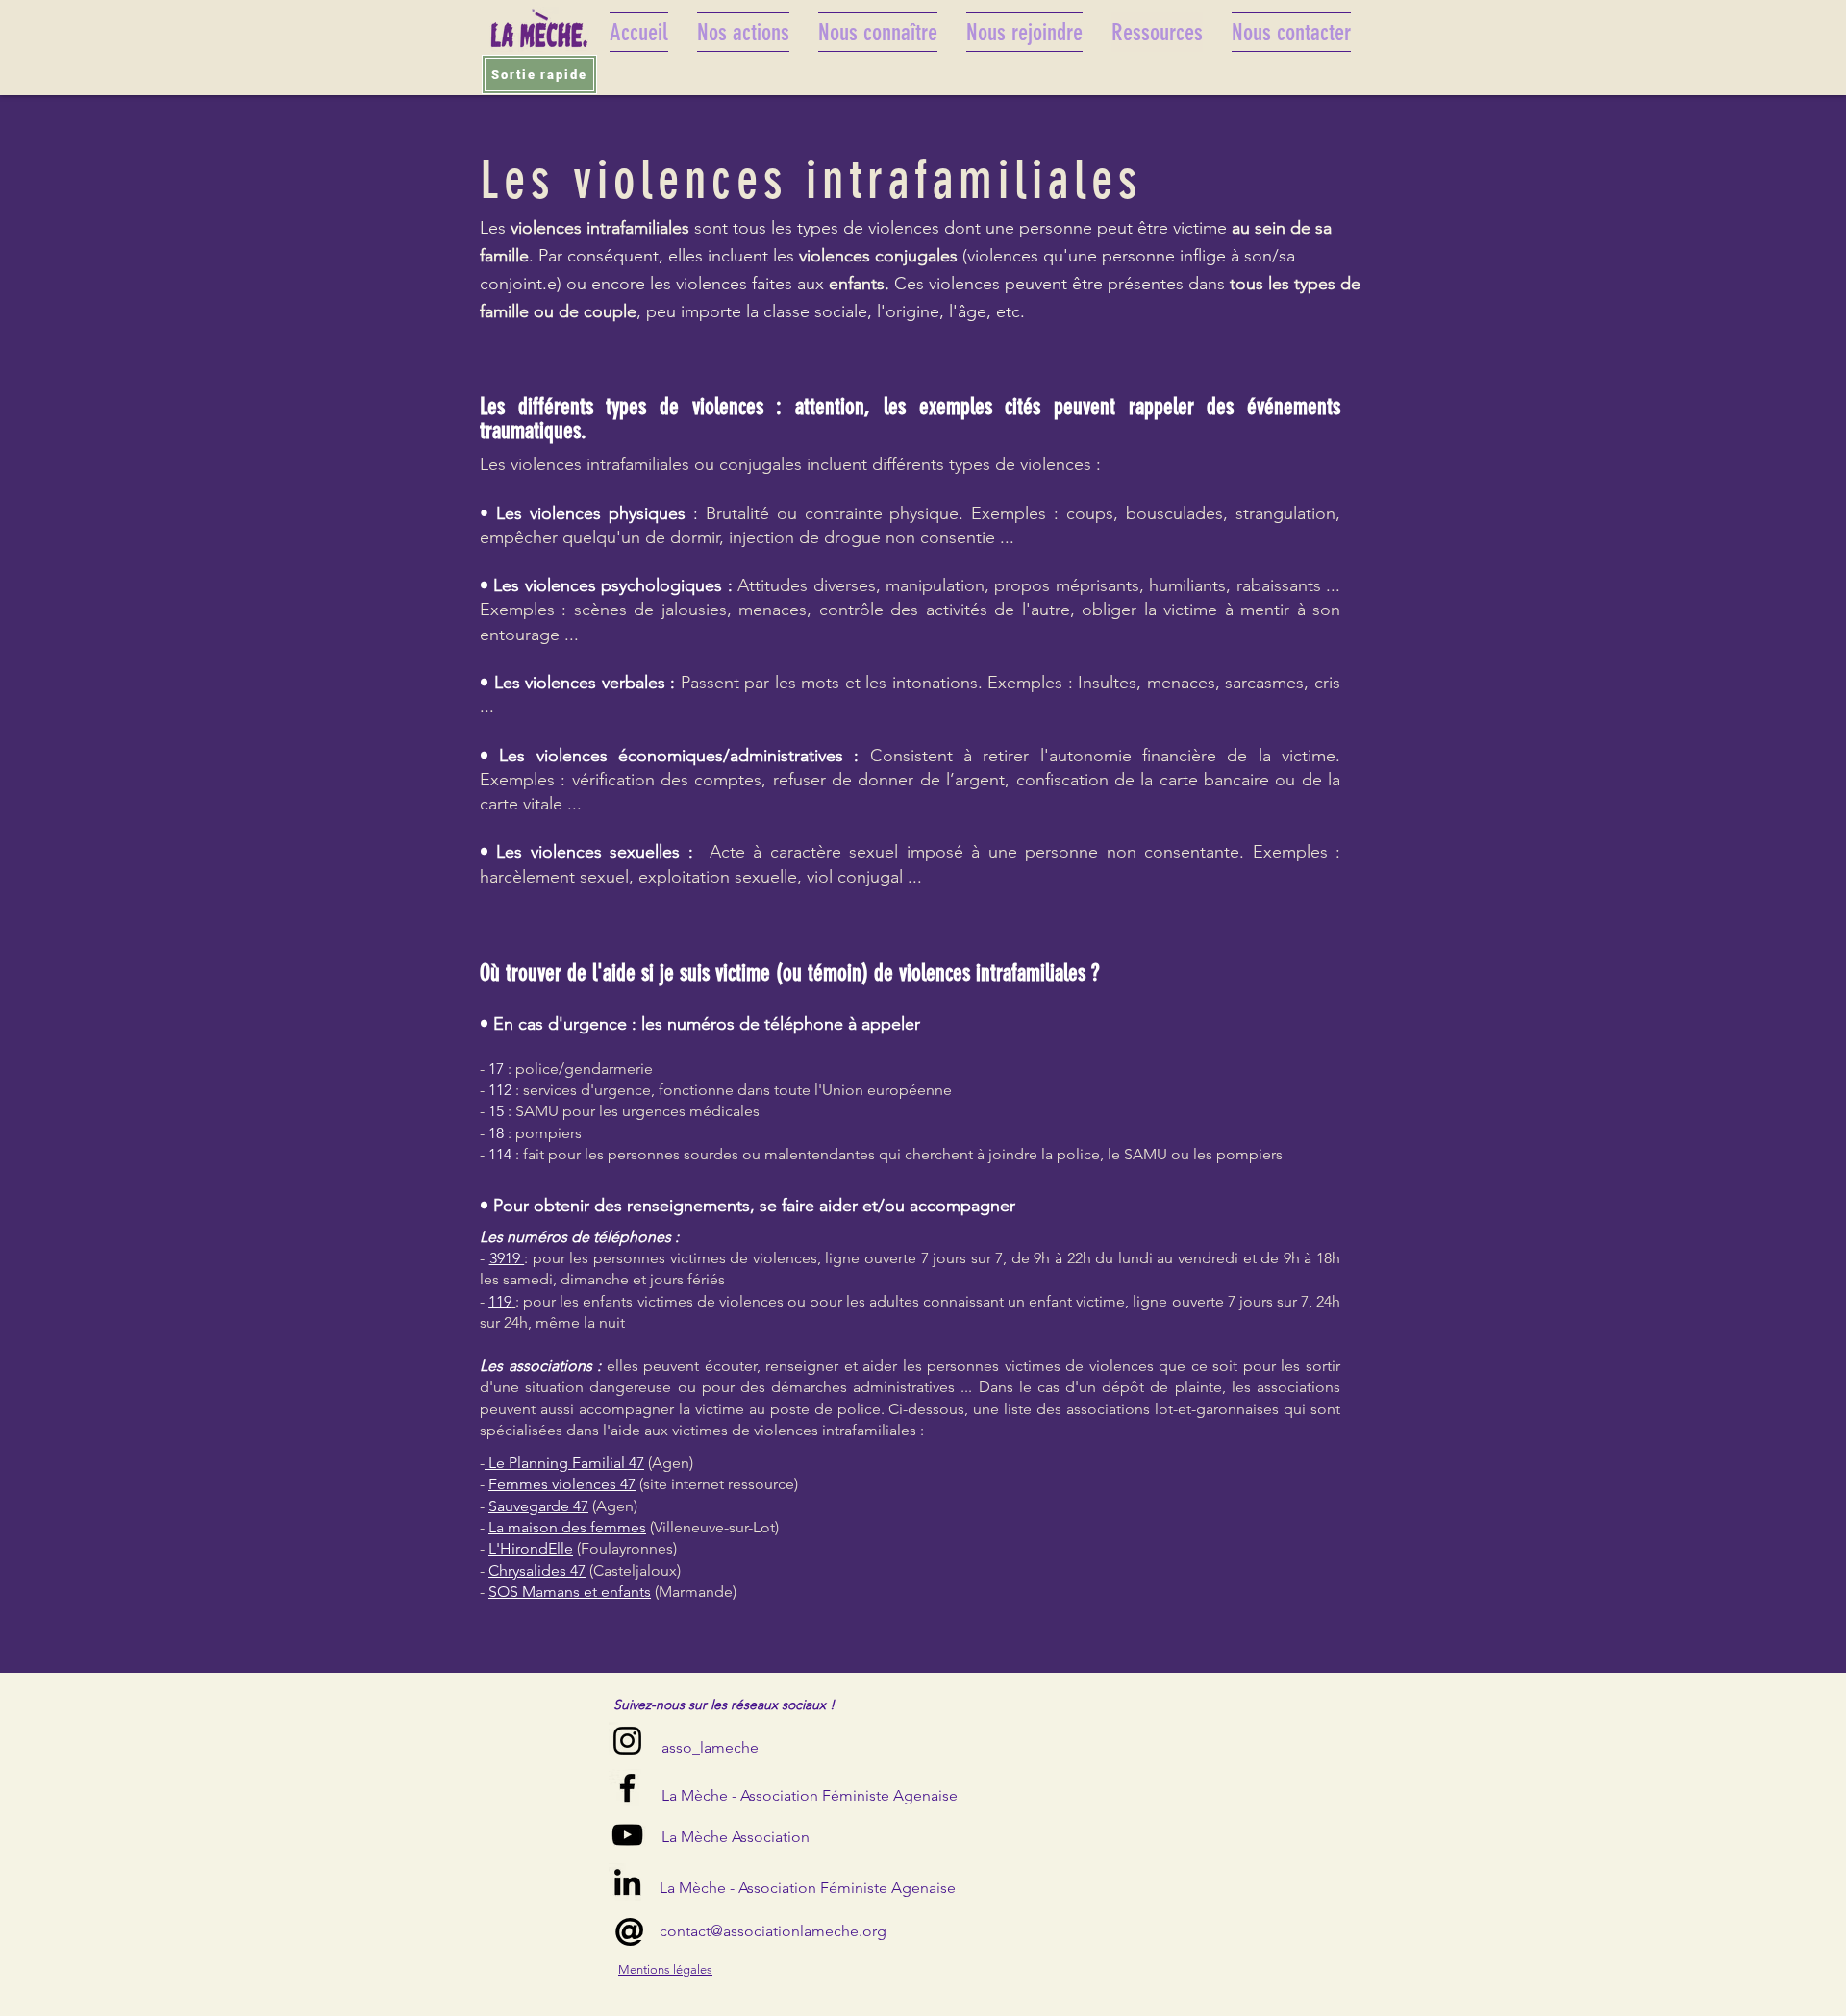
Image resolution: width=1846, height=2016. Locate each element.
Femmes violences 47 (562, 1484)
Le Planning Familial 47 (564, 1463)
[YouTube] (627, 1835)
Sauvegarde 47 (538, 1506)
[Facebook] (627, 1788)
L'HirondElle (531, 1548)
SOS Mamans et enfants (570, 1592)
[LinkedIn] (627, 1882)
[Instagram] (627, 1741)
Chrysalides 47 (537, 1570)
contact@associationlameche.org (773, 1931)
